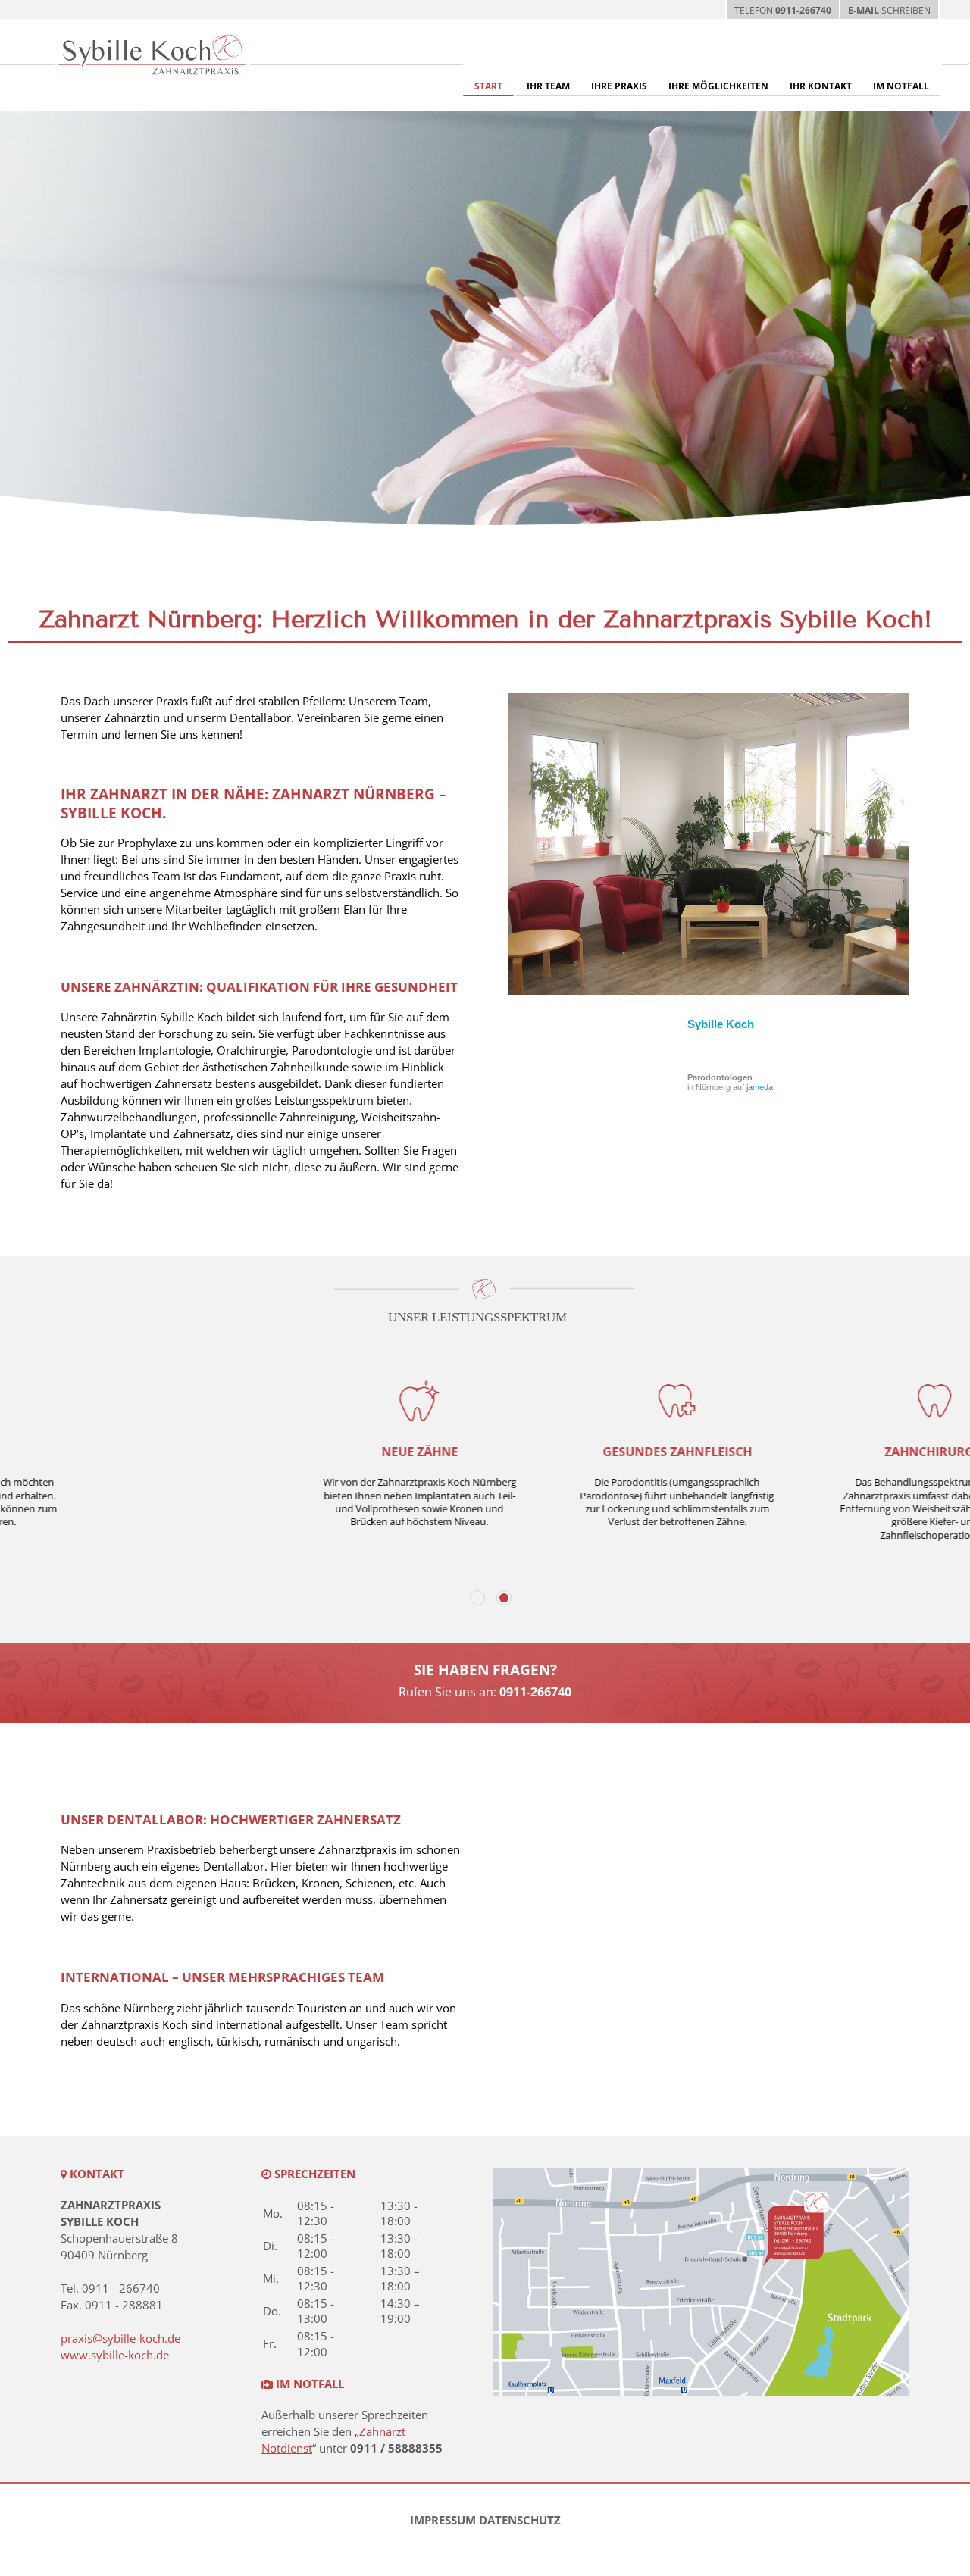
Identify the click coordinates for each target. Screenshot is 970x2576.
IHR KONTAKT (821, 86)
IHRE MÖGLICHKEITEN (718, 86)
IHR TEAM (548, 86)
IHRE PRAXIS (619, 86)
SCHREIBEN (889, 10)
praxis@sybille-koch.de (120, 2338)
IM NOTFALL (901, 86)
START (488, 86)
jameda (760, 1087)
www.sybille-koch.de (115, 2355)
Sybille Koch (721, 1024)
